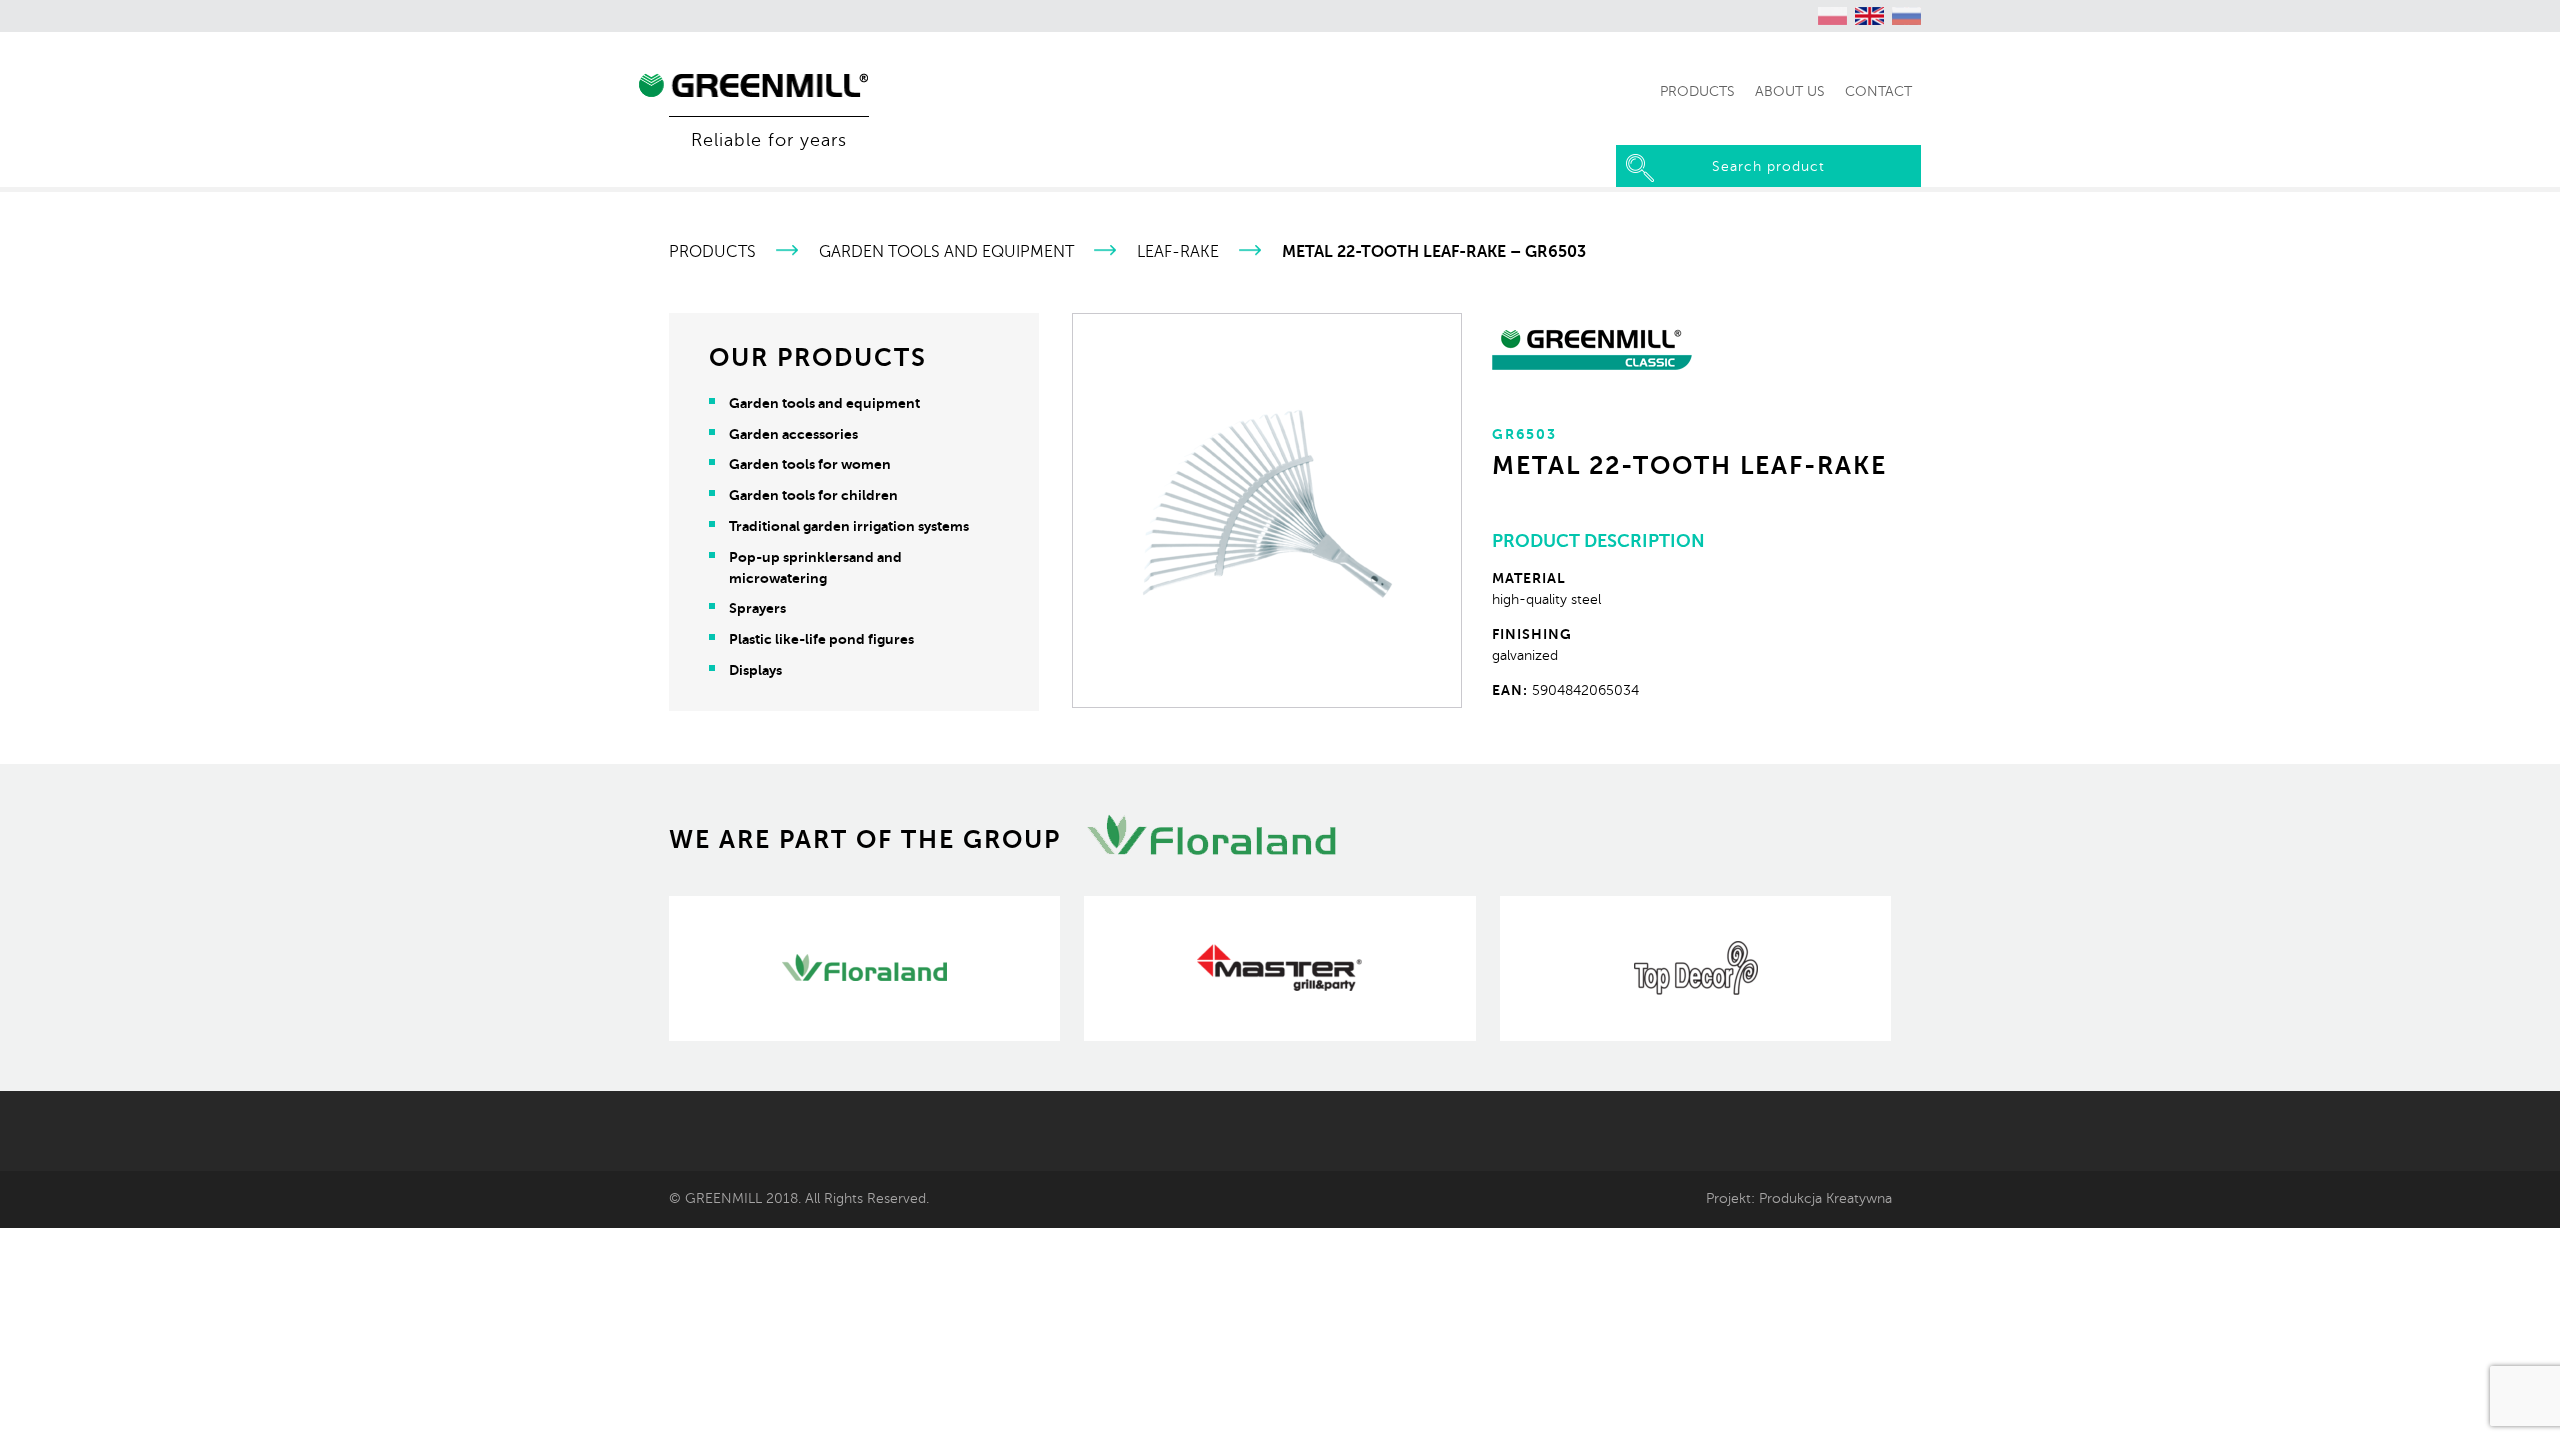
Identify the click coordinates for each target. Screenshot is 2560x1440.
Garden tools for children (813, 495)
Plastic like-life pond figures (821, 639)
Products (712, 252)
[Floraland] (864, 968)
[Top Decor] (1695, 968)
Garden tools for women (810, 464)
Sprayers (757, 608)
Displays (755, 670)
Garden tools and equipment (946, 252)
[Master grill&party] (1279, 968)
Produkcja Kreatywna (1825, 1198)
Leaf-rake (1178, 252)
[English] (1870, 16)
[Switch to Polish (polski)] (1833, 16)
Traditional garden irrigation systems (849, 526)
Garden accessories (793, 434)
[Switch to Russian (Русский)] (1907, 16)
